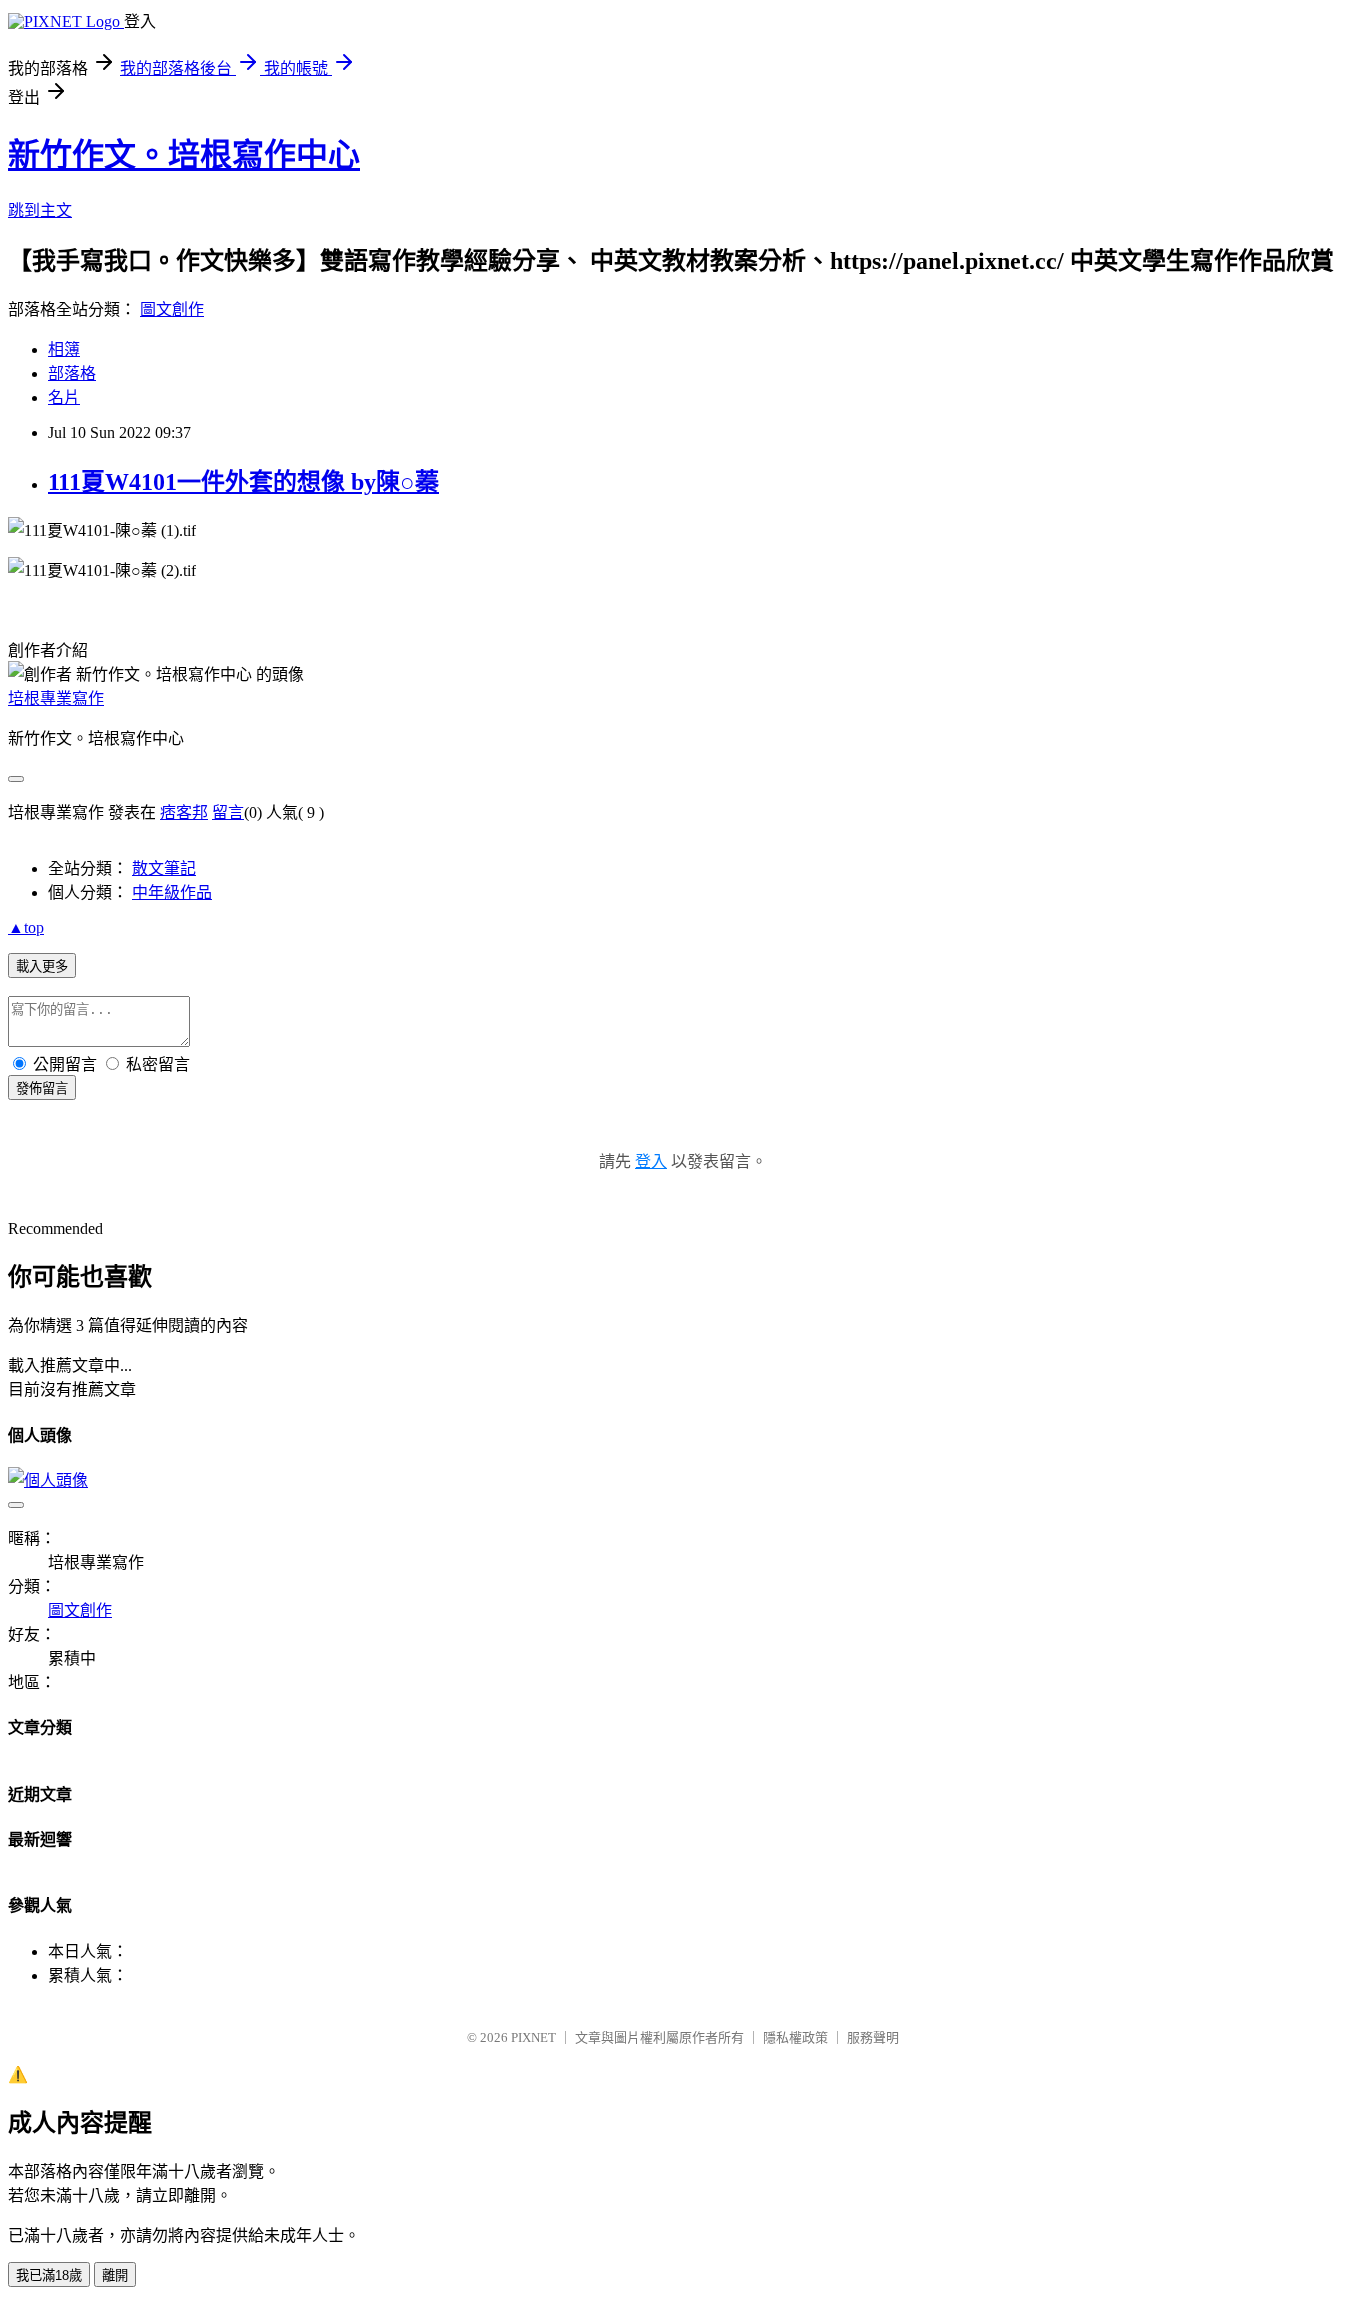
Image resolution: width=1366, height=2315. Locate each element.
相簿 (64, 349)
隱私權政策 (795, 2037)
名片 (64, 397)
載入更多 (42, 966)
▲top (26, 927)
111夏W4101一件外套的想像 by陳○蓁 (243, 482)
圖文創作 (172, 309)
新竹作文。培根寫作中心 (184, 155)
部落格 (72, 373)
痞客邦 (184, 812)
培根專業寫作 (56, 698)
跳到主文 (40, 210)
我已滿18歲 (49, 2275)
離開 (115, 2275)
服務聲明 (873, 2037)
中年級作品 (172, 892)
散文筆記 (164, 868)
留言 (228, 812)
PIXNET (533, 2037)
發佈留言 (42, 1088)
